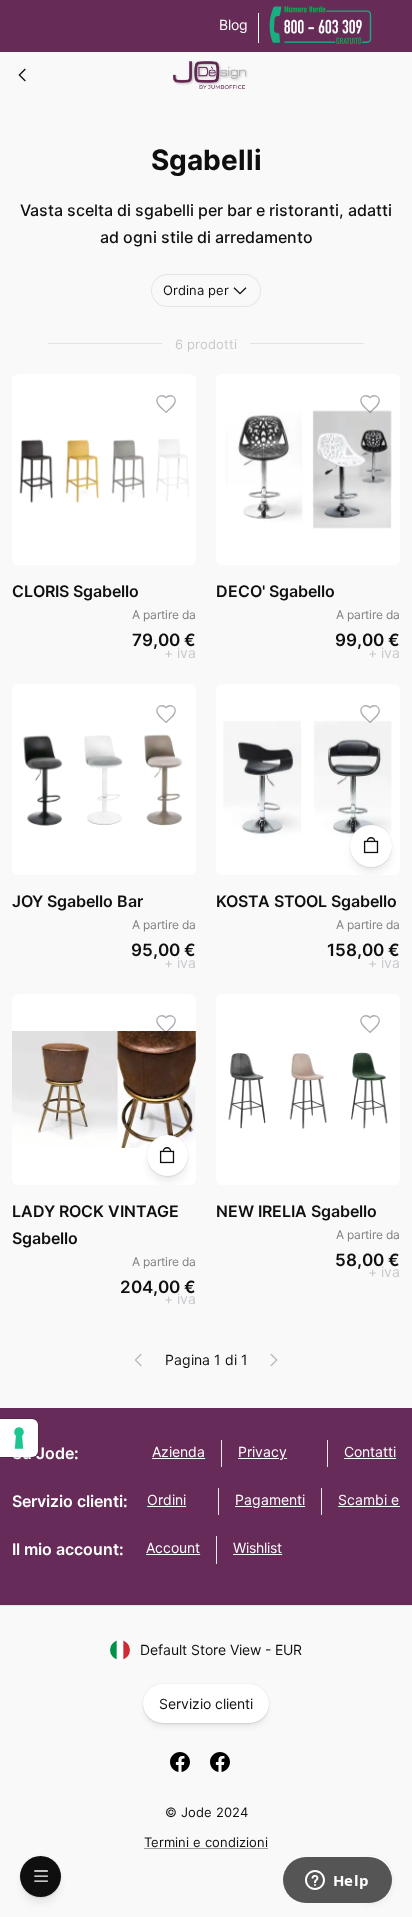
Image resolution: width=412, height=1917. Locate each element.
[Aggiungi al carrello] (370, 845)
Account (173, 1547)
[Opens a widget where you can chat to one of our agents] (337, 1882)
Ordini (166, 1499)
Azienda (178, 1451)
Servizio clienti (206, 1703)
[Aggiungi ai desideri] (166, 403)
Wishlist (257, 1547)
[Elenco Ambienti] (23, 75)
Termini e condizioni (206, 1842)
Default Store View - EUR (221, 1649)
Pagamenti (270, 1499)
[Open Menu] (40, 1876)
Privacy (262, 1451)
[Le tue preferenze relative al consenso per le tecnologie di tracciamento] (19, 1438)
